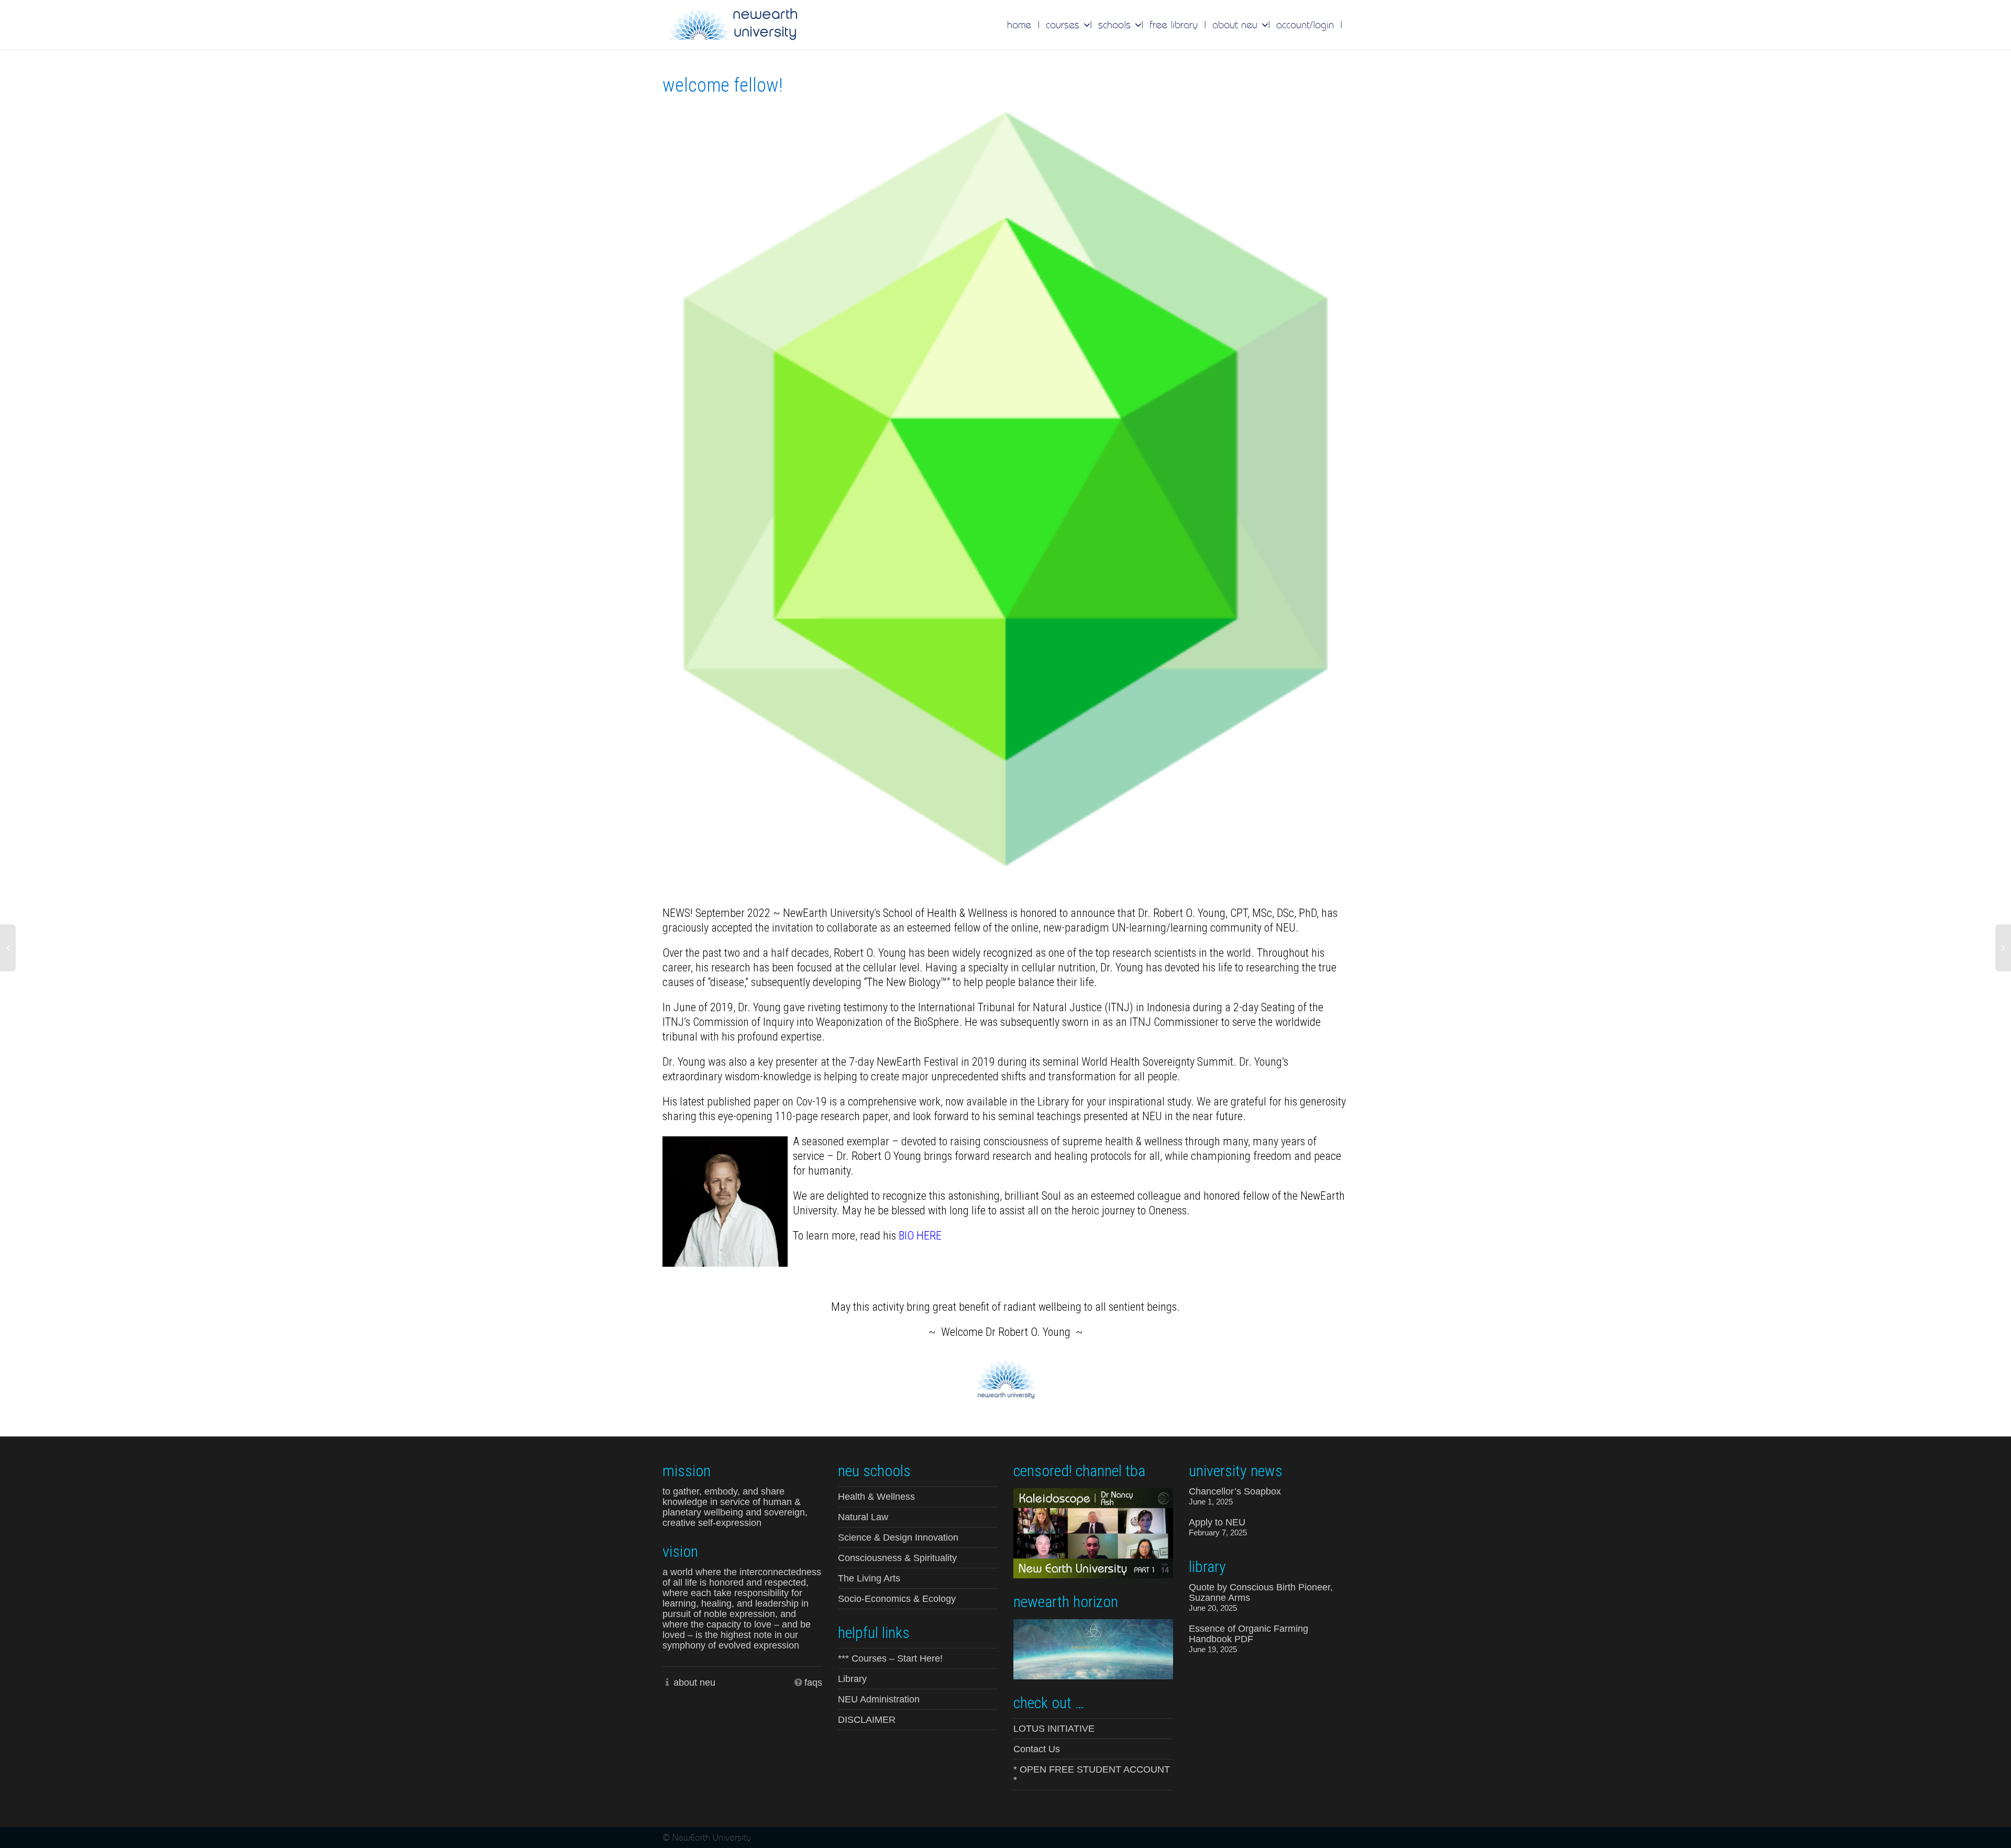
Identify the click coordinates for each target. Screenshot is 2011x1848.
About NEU (1236, 25)
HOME (1019, 25)
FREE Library (1174, 25)
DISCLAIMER (867, 1720)
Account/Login (1305, 25)
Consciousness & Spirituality (897, 1558)
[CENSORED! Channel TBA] (1093, 1532)
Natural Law (863, 1517)
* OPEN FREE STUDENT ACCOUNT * (1092, 1775)
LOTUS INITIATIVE (1054, 1729)
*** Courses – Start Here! (890, 1658)
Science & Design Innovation (898, 1537)
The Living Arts (869, 1578)
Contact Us (1037, 1749)
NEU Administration (879, 1699)
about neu (694, 1683)
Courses (1064, 25)
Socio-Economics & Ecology (897, 1599)
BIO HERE (920, 1236)
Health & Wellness (876, 1497)
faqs (813, 1683)
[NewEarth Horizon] (1093, 1648)
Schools (1116, 25)
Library (852, 1679)
